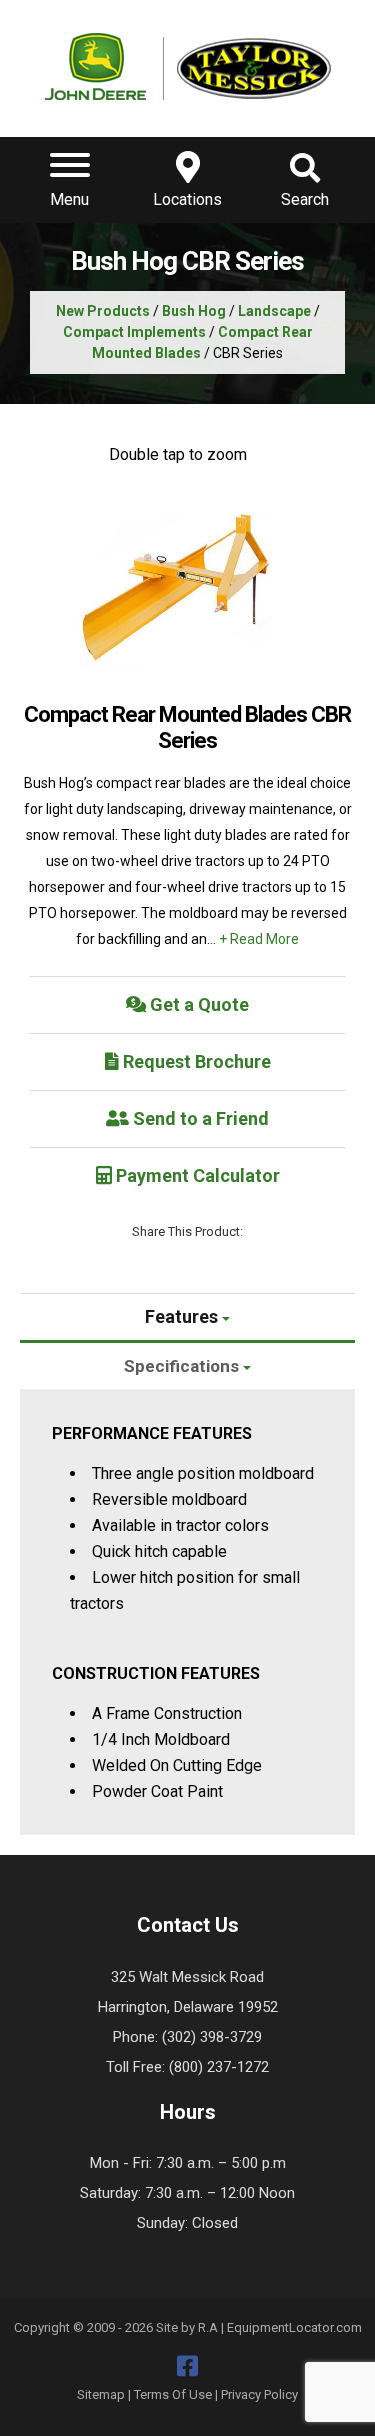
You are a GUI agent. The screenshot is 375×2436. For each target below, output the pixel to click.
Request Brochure (195, 1061)
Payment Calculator (196, 1175)
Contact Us (188, 1925)
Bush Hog (194, 311)
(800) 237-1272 (219, 2067)
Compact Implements (134, 332)
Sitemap (101, 2394)
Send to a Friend (199, 1118)
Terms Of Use (173, 2394)
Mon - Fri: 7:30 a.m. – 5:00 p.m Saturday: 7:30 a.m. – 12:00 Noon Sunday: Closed (187, 2193)
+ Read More (259, 939)
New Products (103, 311)
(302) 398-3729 (212, 2037)
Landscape (274, 311)
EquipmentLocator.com (294, 2327)
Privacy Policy (259, 2394)
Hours (188, 2112)
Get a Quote (197, 1004)
